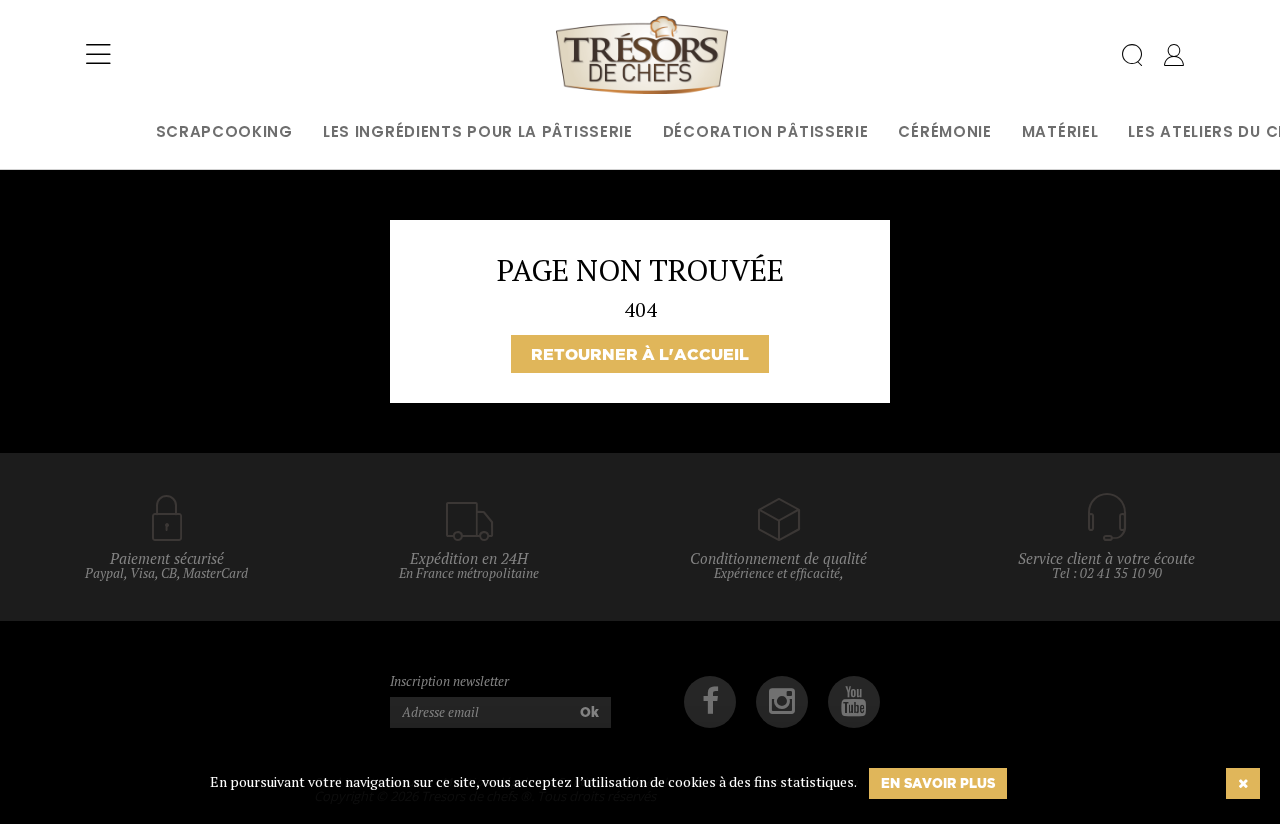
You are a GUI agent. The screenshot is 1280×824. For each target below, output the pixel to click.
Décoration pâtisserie (766, 131)
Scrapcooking (224, 131)
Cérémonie (944, 131)
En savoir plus (938, 783)
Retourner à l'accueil (640, 354)
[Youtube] (854, 702)
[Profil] (1174, 59)
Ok (589, 712)
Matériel (1060, 131)
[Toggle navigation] (98, 55)
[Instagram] (782, 702)
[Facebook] (710, 702)
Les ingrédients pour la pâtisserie (478, 131)
